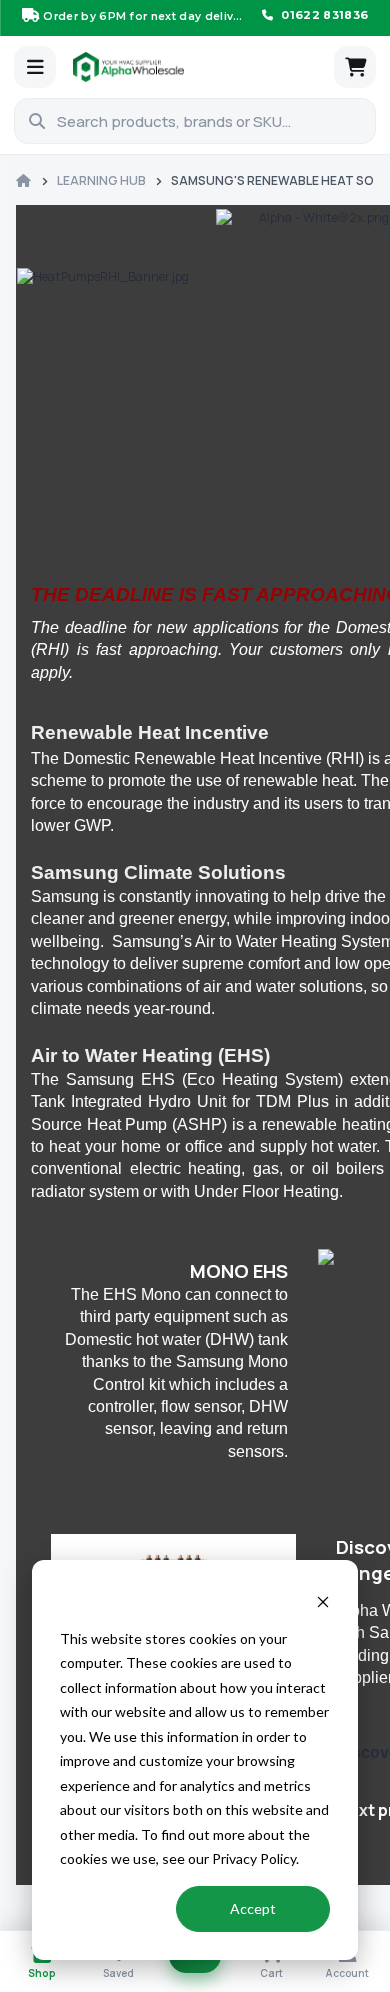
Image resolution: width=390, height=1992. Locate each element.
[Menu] (35, 67)
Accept (253, 1908)
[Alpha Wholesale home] (198, 67)
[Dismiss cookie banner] (323, 1600)
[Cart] (355, 67)
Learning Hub (101, 180)
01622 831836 (323, 15)
